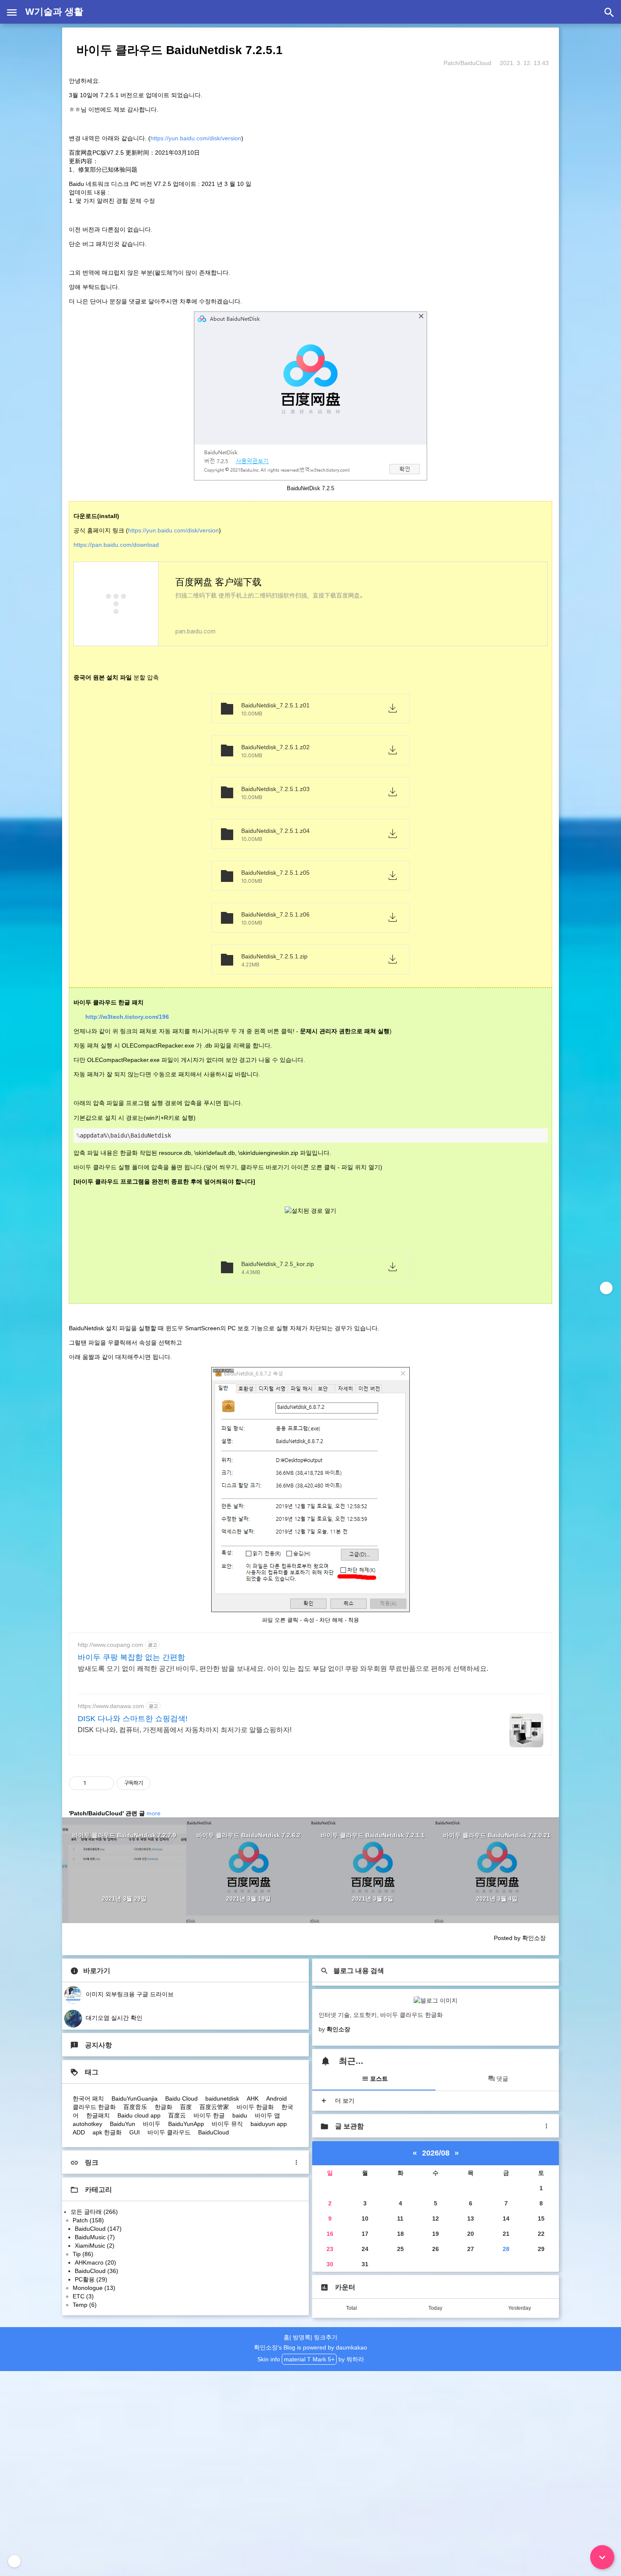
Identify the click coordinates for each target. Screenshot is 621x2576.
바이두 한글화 (255, 2107)
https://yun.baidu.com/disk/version (196, 138)
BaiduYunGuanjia (135, 2098)
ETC (83, 2296)
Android (276, 2098)
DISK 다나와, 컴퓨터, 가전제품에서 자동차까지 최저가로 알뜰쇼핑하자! (185, 1730)
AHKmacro (95, 2262)
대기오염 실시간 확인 (113, 2018)
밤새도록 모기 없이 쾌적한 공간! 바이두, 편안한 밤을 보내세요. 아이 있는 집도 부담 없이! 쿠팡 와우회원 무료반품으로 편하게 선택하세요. (283, 1669)
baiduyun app (269, 2124)
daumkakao (351, 2347)
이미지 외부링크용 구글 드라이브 (129, 1994)
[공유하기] (94, 1783)
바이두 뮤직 (227, 2124)
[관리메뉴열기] (14, 2561)
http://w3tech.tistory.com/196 (127, 1017)
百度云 (177, 2115)
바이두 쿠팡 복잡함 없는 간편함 (131, 1657)
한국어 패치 (88, 2098)
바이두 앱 (267, 2115)
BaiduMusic (95, 2237)
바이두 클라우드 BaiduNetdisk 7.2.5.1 (180, 50)
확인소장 (266, 2347)
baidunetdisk (222, 2098)
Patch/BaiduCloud (467, 63)
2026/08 (436, 2153)
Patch (88, 2220)
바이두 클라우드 (169, 2132)
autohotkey (87, 2124)
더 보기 (344, 2101)
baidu (240, 2115)
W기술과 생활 (54, 12)
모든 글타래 (94, 2212)
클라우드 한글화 (94, 2107)
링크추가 (326, 2337)
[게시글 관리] (105, 1783)
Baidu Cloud (181, 2098)
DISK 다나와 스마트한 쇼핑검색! (133, 1719)
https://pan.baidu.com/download (116, 545)
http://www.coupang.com (110, 1645)
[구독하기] (606, 1288)
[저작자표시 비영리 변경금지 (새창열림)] (162, 1783)
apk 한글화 (107, 2132)
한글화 (163, 2107)
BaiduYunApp (186, 2124)
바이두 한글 (209, 2115)
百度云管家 (214, 2107)
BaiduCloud (214, 2132)
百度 (186, 2107)
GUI (135, 2132)
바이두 (152, 2124)
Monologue (94, 2288)
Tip (83, 2254)
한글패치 (98, 2115)
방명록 (302, 2337)
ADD (79, 2132)
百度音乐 (135, 2107)
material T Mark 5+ (309, 2359)
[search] (609, 12)
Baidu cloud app (139, 2115)
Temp (85, 2305)
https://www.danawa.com (111, 1706)
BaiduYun (123, 2124)
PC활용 (91, 2279)
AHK (253, 2098)
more (154, 1813)
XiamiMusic (95, 2246)
